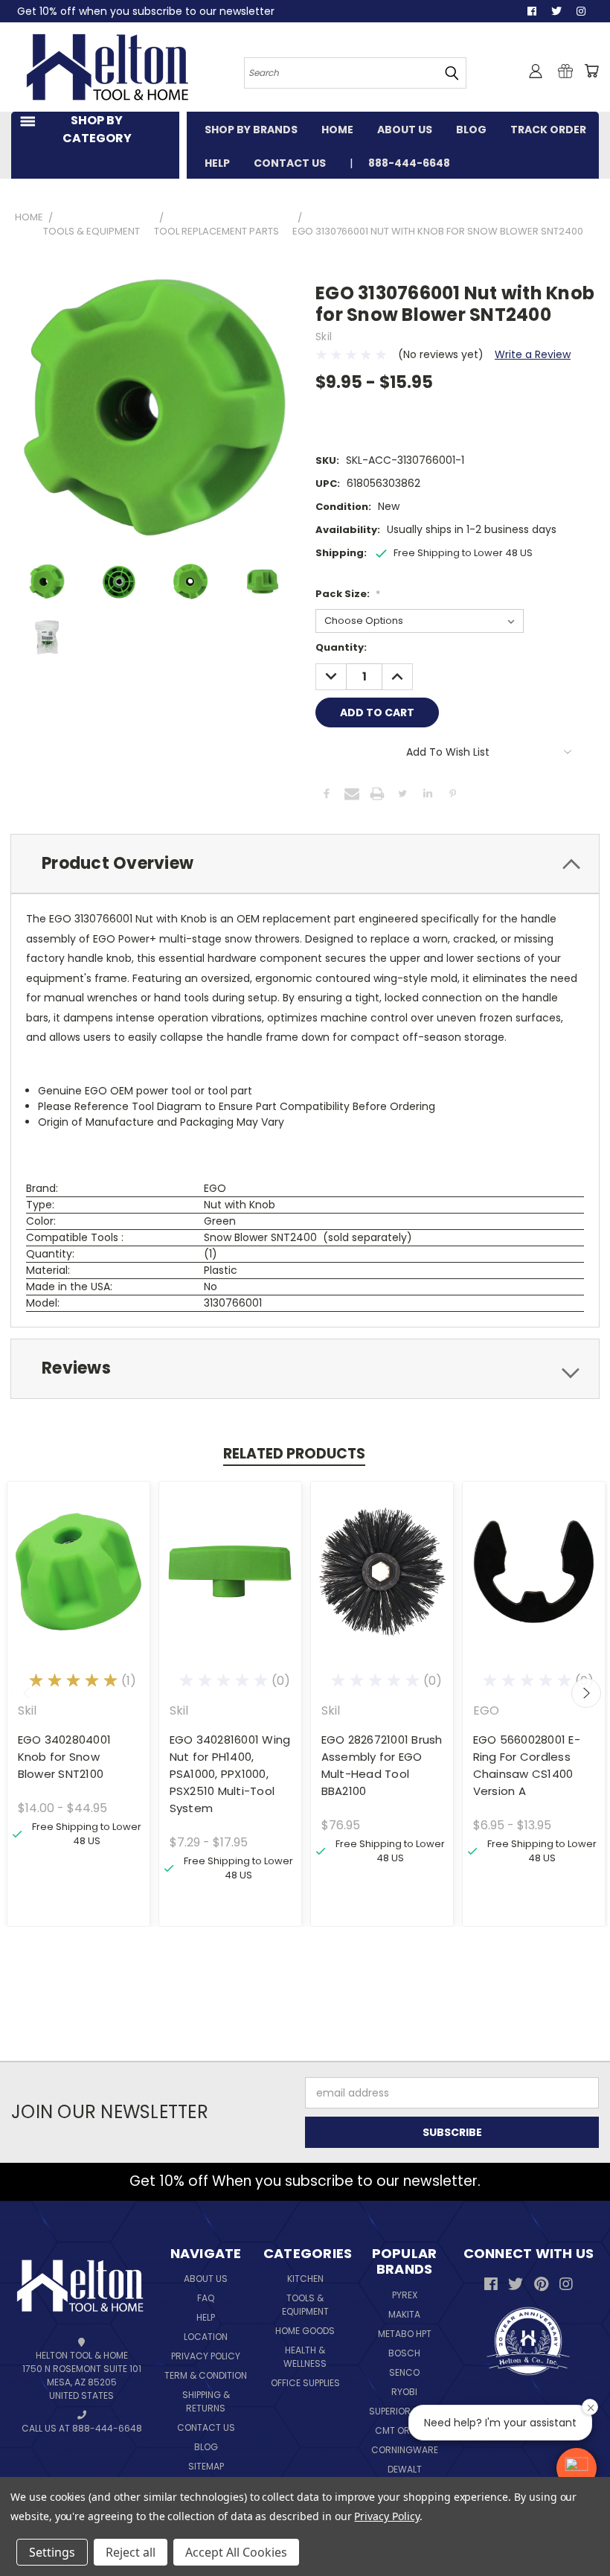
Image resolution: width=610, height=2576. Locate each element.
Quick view (79, 1556)
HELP (217, 163)
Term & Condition (206, 2375)
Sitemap (206, 2466)
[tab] (305, 864)
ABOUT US (405, 130)
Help (206, 2317)
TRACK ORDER (548, 130)
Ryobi (404, 2392)
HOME (337, 130)
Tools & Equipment (305, 2305)
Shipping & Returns (206, 2401)
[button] (577, 2468)
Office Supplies (305, 2383)
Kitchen (305, 2279)
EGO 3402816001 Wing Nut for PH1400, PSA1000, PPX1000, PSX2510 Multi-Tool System (230, 1774)
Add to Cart (382, 1583)
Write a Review (533, 354)
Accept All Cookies (236, 2552)
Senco (404, 2372)
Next (586, 1693)
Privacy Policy (206, 2356)
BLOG (471, 130)
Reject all (131, 2552)
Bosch (404, 2353)
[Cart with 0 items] (591, 71)
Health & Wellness (305, 2357)
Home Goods (305, 2331)
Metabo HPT (405, 2334)
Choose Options (78, 1583)
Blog (206, 2447)
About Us (206, 2279)
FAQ (206, 2298)
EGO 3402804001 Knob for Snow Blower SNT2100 (65, 1757)
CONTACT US (290, 163)
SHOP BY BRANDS (251, 130)
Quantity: (341, 647)
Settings (52, 2552)
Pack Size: (348, 594)
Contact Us (206, 2427)
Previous (28, 1693)
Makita (404, 2314)
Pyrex (405, 2295)
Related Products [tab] (294, 1454)
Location (206, 2337)
